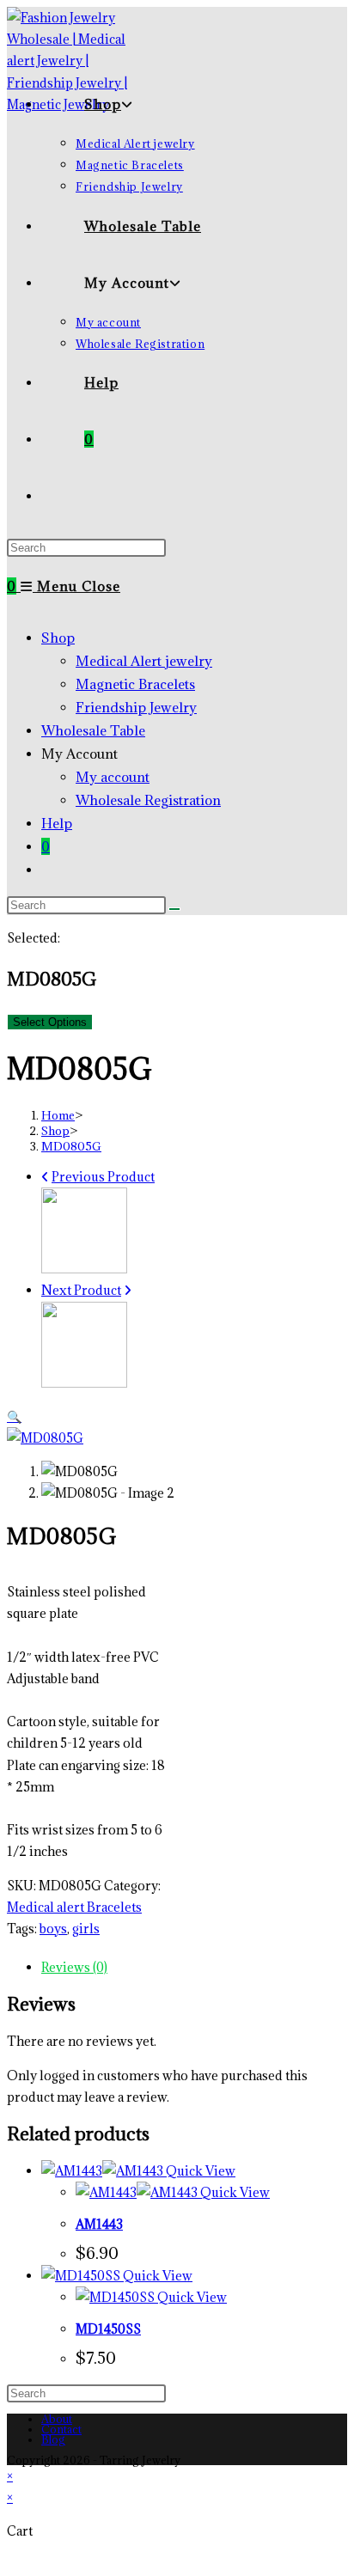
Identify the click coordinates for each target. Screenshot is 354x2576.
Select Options (50, 1022)
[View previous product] (45, 1177)
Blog (53, 2439)
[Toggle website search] (84, 496)
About (57, 2419)
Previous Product (103, 1177)
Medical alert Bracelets (74, 1907)
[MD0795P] (84, 1269)
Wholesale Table (93, 730)
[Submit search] (174, 909)
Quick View (199, 2171)
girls (86, 1929)
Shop (58, 638)
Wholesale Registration (148, 800)
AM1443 (99, 2224)
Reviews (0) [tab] (74, 1967)
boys (53, 1929)
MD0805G (71, 1146)
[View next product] (128, 1290)
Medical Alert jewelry (144, 661)
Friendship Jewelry (136, 707)
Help (57, 823)
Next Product (81, 1290)
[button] (14, 1416)
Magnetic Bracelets (135, 684)
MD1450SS (108, 2329)
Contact (61, 2429)
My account (113, 777)
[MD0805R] (84, 1383)
